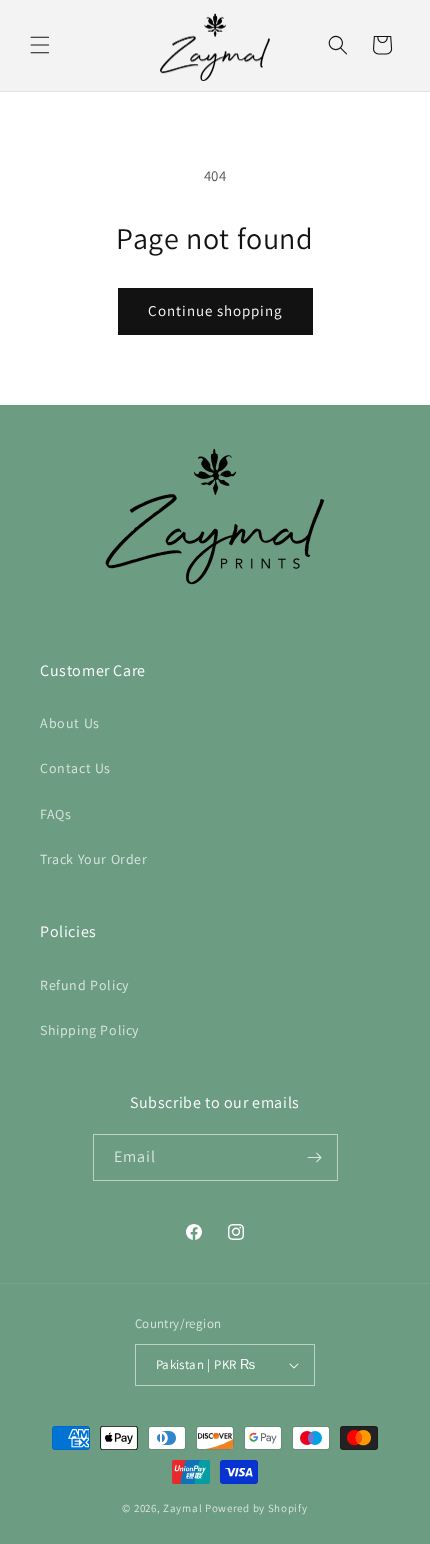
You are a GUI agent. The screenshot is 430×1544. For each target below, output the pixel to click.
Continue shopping (215, 310)
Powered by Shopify (256, 1508)
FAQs (55, 814)
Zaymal (182, 1508)
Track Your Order (94, 859)
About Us (70, 723)
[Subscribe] (315, 1157)
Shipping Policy (89, 1030)
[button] (40, 45)
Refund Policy (84, 985)
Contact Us (75, 768)
